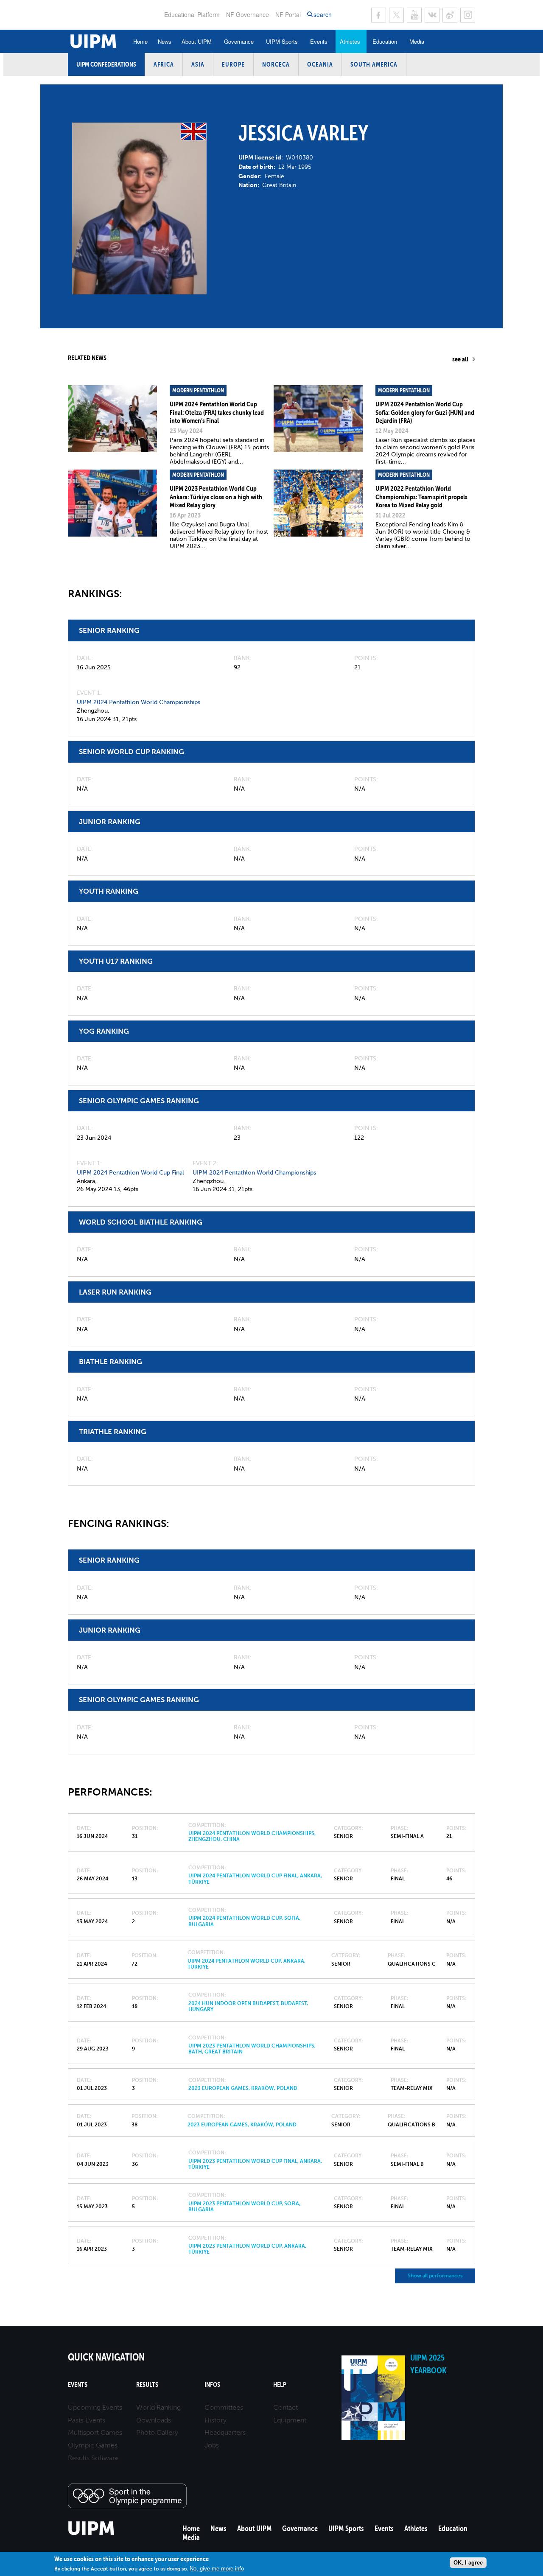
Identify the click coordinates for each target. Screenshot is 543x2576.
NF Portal (288, 14)
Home (140, 41)
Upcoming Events (95, 2407)
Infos (212, 2384)
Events (319, 41)
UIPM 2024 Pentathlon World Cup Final (130, 1173)
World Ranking (158, 2407)
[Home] (91, 2534)
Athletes (350, 41)
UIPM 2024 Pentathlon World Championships (139, 702)
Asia (198, 64)
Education (385, 41)
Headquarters (225, 2432)
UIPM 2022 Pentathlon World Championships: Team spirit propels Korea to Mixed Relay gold (421, 496)
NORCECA (276, 64)
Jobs (212, 2445)
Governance (239, 41)
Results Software (93, 2458)
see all (460, 359)
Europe (233, 64)
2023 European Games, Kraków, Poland (243, 2088)
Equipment (290, 2420)
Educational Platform (192, 14)
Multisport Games (95, 2432)
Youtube (414, 15)
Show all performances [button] (435, 2276)
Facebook (379, 15)
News (165, 41)
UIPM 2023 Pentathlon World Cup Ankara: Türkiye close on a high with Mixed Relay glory (216, 496)
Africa (164, 64)
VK (432, 15)
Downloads (154, 2420)
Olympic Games (93, 2445)
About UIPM (197, 41)
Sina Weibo (450, 15)
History (216, 2420)
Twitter (396, 15)
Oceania (320, 64)
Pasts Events (87, 2420)
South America (374, 64)
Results (147, 2384)
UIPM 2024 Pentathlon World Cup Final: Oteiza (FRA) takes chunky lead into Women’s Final (217, 412)
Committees (224, 2407)
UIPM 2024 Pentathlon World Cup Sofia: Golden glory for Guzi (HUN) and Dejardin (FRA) (425, 412)
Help (280, 2384)
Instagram (468, 15)
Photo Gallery (157, 2432)
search (323, 15)
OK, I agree (468, 2563)
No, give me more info (217, 2569)
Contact (285, 2407)
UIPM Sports (282, 41)
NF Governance (248, 14)
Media (417, 41)
